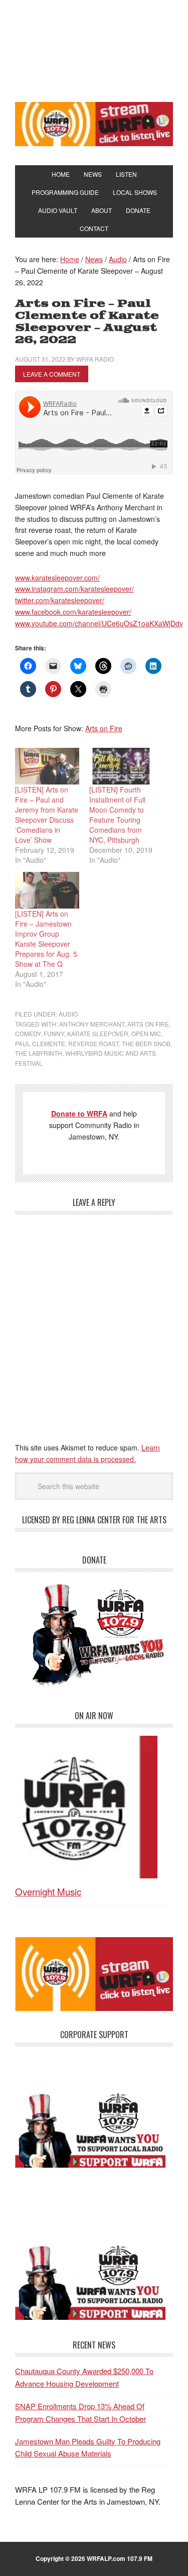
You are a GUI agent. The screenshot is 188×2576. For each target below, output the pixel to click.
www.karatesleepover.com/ (57, 578)
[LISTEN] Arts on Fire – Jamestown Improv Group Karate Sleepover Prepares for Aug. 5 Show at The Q (46, 939)
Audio (68, 1014)
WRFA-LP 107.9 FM (94, 49)
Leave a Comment (52, 374)
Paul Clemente (40, 1043)
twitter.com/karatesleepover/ (60, 600)
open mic (146, 1033)
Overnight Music (48, 1891)
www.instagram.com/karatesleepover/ (74, 589)
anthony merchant (92, 1024)
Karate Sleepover (98, 1033)
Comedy (28, 1033)
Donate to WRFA (79, 1113)
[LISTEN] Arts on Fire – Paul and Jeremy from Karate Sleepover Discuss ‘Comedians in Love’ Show (47, 815)
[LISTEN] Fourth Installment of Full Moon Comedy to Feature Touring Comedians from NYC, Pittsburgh (117, 815)
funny (54, 1033)
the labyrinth (39, 1053)
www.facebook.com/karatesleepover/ (73, 612)
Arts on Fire (104, 728)
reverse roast (93, 1043)
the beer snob (146, 1043)
